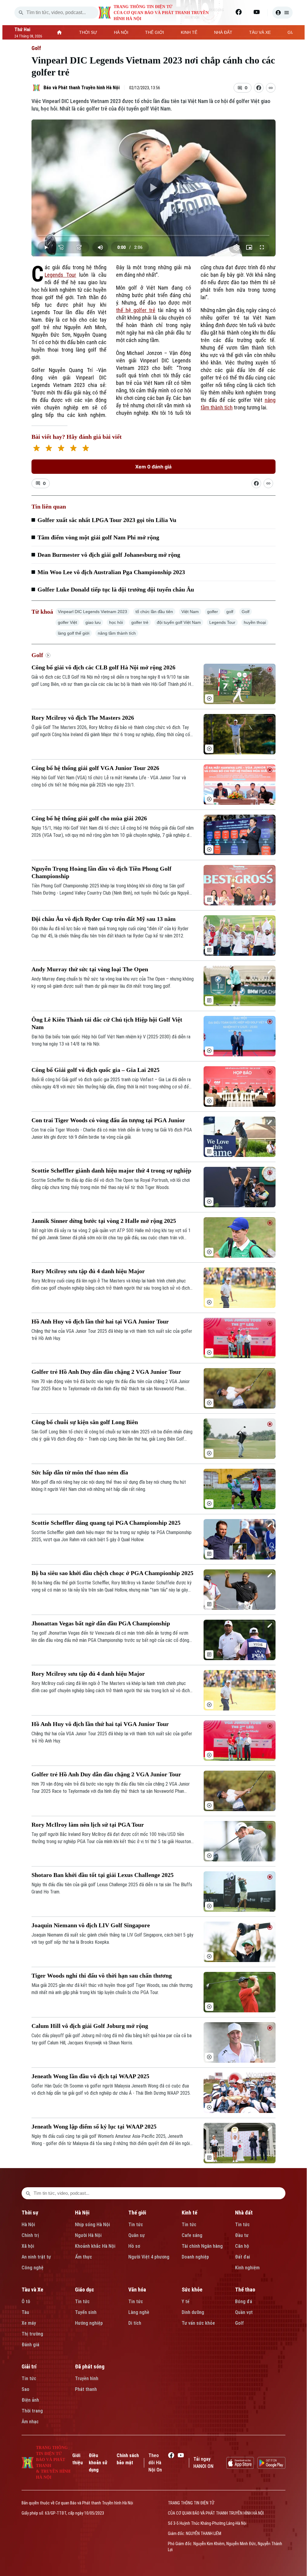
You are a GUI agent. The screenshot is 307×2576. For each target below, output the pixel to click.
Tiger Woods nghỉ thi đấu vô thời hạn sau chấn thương (102, 1976)
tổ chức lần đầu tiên (154, 612)
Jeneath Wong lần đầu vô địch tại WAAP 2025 (90, 2076)
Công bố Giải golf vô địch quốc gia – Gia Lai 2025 (95, 1070)
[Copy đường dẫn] (271, 88)
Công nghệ (33, 2268)
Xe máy (29, 2323)
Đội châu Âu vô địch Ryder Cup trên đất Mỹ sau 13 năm (104, 919)
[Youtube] (257, 12)
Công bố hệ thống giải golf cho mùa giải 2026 (89, 818)
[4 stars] (73, 449)
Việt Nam (190, 612)
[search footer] (28, 2193)
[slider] (153, 235)
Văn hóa (137, 2290)
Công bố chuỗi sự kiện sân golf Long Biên (85, 1422)
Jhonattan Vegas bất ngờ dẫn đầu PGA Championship (101, 1623)
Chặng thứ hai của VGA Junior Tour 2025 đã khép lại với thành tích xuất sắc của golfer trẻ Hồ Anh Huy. (112, 1335)
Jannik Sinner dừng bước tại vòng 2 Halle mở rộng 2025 (104, 1221)
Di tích (135, 2323)
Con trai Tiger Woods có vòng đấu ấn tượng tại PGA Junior (108, 1120)
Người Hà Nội (88, 2235)
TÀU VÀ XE (260, 32)
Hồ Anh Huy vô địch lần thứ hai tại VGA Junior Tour (100, 1321)
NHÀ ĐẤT (223, 32)
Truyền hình (87, 2378)
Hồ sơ (134, 2246)
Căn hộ (242, 2246)
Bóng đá (244, 2302)
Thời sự (30, 2213)
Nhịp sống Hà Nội (92, 2225)
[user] (282, 13)
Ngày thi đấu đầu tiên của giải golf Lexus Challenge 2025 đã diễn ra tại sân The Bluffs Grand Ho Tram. (112, 1888)
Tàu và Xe (32, 2290)
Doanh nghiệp (195, 2257)
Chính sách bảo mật (128, 2459)
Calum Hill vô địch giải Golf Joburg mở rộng (90, 2026)
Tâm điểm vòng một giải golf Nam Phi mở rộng (98, 537)
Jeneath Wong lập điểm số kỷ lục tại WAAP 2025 (94, 2126)
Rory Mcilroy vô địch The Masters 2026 (83, 718)
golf (230, 612)
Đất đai (243, 2257)
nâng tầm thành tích (117, 633)
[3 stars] (61, 449)
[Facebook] (239, 12)
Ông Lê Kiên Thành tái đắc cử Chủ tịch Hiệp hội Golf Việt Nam (107, 1023)
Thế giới (137, 2213)
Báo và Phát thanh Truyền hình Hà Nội (82, 88)
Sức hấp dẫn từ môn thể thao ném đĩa (80, 1472)
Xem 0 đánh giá (153, 467)
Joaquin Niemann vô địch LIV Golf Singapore (91, 1925)
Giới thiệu (77, 2459)
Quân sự (137, 2235)
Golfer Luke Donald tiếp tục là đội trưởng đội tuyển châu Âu (116, 589)
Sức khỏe (192, 2290)
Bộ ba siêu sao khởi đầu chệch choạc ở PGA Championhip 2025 (112, 1573)
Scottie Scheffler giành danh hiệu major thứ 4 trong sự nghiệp (111, 1170)
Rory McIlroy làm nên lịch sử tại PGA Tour (88, 1825)
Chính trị (30, 2235)
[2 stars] (49, 449)
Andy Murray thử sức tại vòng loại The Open (90, 969)
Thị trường (32, 2334)
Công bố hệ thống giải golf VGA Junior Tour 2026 (95, 768)
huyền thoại (255, 622)
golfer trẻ (140, 622)
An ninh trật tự (36, 2257)
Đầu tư (242, 2235)
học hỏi (116, 622)
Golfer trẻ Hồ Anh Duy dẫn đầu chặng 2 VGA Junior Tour (106, 1372)
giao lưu (93, 622)
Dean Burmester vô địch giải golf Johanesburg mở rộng (109, 555)
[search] (21, 13)
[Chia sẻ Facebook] (259, 88)
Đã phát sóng (90, 2366)
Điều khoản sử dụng (98, 2463)
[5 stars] (86, 449)
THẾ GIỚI (155, 32)
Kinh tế (189, 2213)
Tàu (25, 2312)
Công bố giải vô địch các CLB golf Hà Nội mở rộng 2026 (103, 667)
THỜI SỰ (88, 32)
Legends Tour (60, 275)
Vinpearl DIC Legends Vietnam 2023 (92, 612)
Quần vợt (244, 2312)
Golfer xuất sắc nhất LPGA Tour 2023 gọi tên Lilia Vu (107, 520)
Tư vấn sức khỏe (198, 2323)
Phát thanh (86, 2389)
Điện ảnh (30, 2400)
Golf (36, 48)
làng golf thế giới (74, 633)
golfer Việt (67, 622)
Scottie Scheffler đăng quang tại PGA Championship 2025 (106, 1523)
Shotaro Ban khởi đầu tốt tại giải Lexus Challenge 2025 (103, 1875)
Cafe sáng (192, 2235)
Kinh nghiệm (247, 2268)
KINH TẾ (189, 32)
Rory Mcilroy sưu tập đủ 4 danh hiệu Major (88, 1271)
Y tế (186, 2302)
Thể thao (245, 2290)
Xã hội (28, 2246)
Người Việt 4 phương (149, 2257)
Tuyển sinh (86, 2312)
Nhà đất (244, 2213)
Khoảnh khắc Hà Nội (95, 2246)
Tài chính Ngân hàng (202, 2246)
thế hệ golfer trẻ (136, 310)
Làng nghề (139, 2312)
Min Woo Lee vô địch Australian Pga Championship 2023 (111, 572)
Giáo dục (85, 2290)
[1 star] (36, 449)
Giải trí (29, 2366)
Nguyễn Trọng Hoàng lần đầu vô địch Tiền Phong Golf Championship (101, 872)
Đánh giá (30, 2345)
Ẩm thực (83, 2257)
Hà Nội (28, 2225)
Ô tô (26, 2302)
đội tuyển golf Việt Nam (179, 622)
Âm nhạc (30, 2422)
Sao (25, 2389)
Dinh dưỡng (193, 2312)
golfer (213, 612)
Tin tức (136, 2225)
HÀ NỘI (121, 32)
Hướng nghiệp (89, 2323)
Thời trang (32, 2411)
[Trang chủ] (59, 32)
